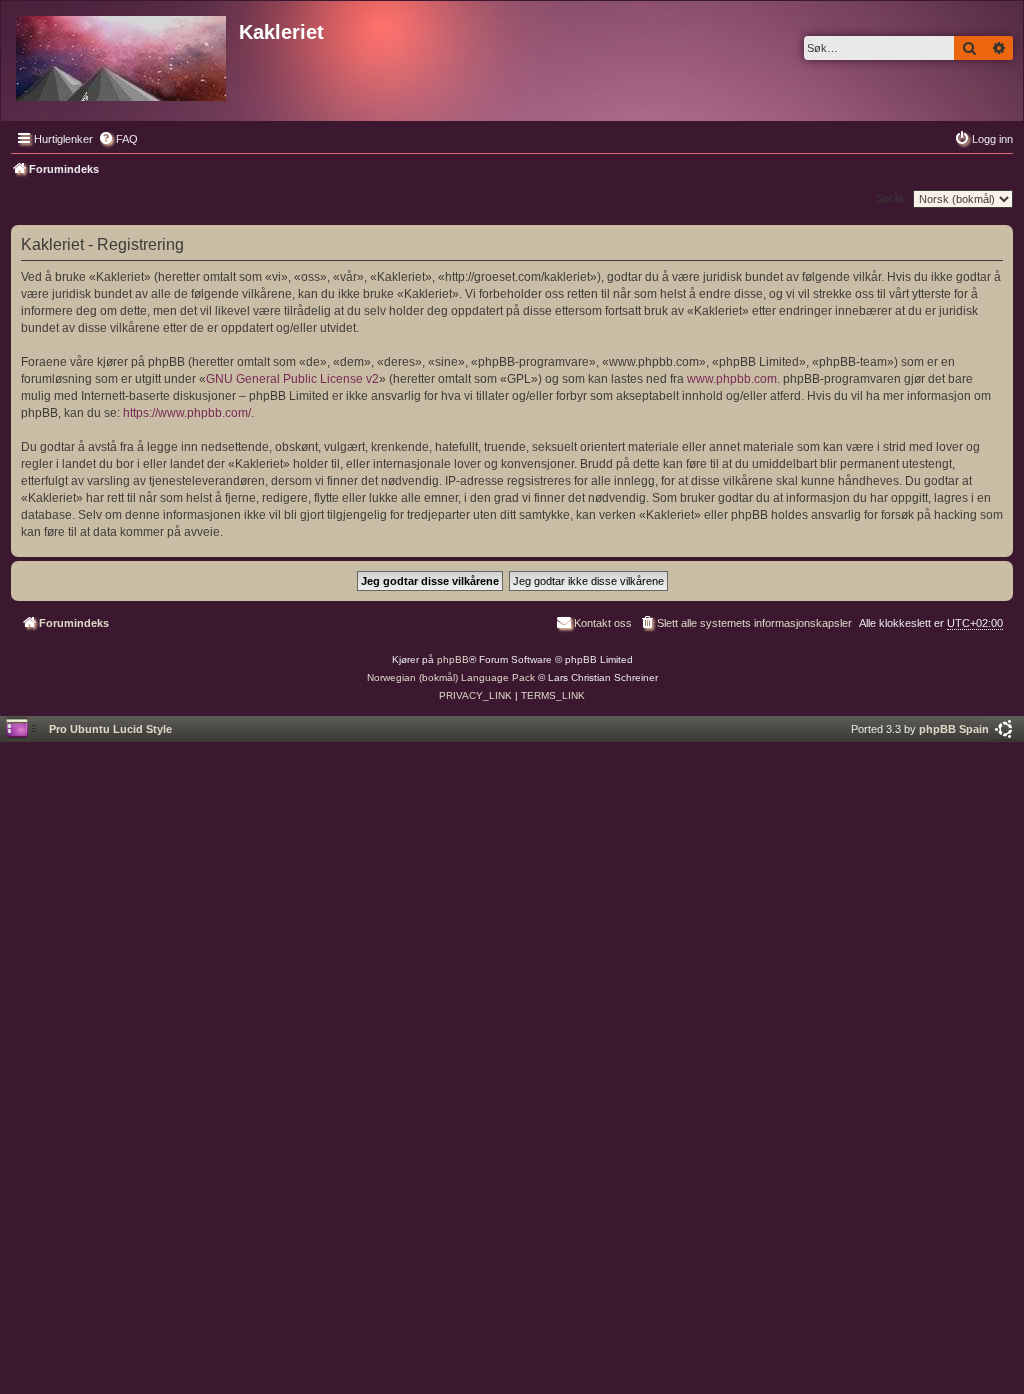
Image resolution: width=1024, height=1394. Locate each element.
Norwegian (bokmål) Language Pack (451, 677)
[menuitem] (118, 139)
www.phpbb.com (732, 379)
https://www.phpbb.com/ (187, 413)
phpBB (453, 659)
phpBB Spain (954, 729)
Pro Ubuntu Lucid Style (110, 729)
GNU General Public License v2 (292, 379)
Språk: (892, 198)
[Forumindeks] (122, 54)
